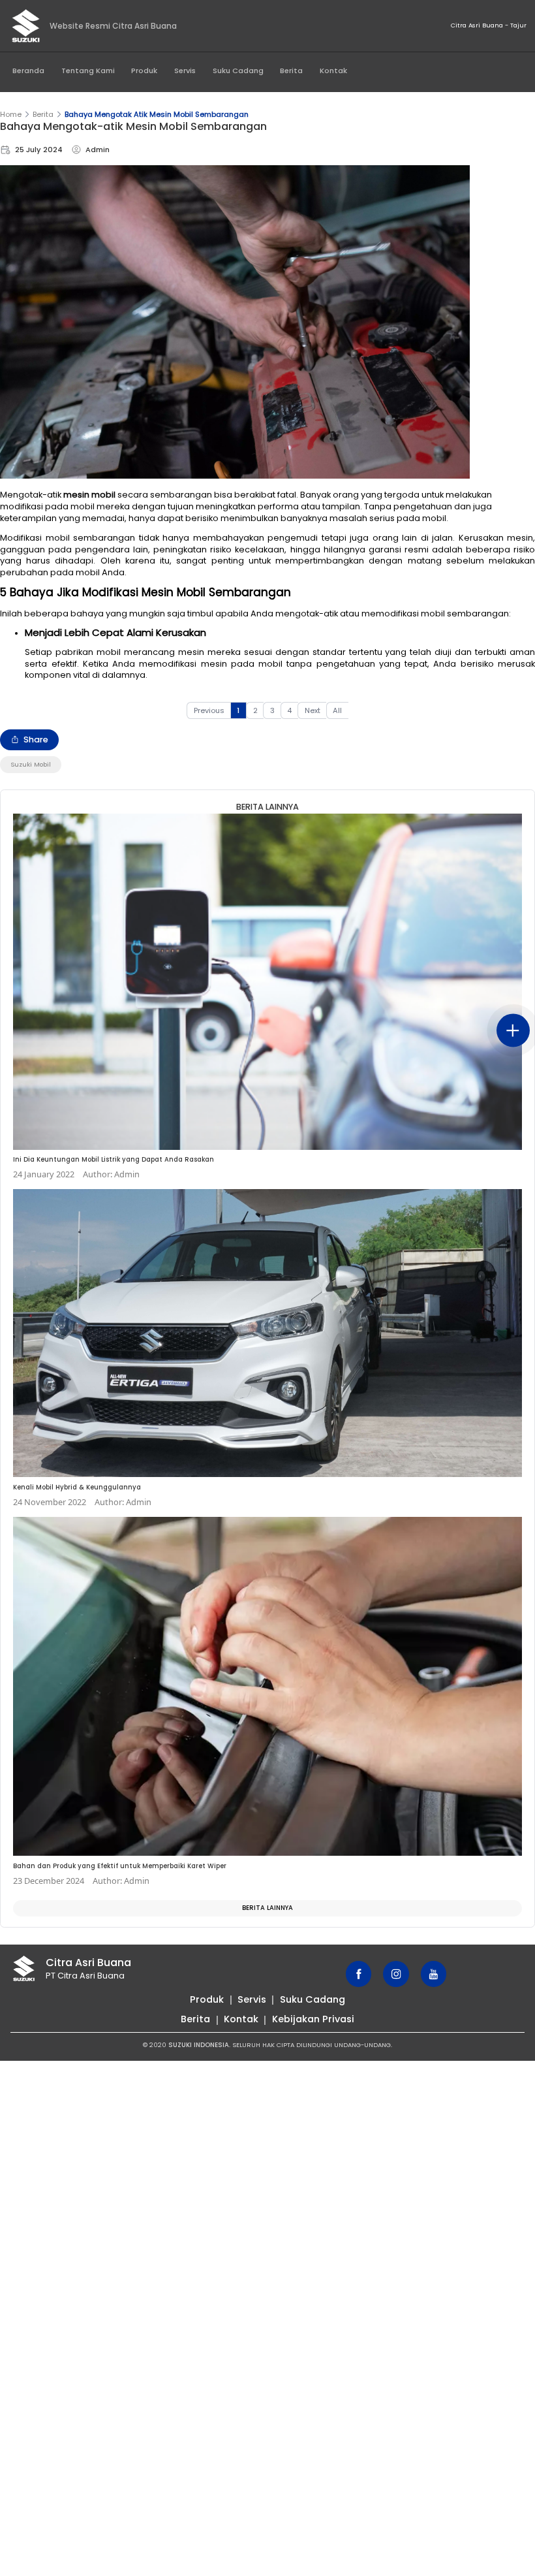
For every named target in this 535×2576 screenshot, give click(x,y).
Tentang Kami (88, 71)
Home (11, 114)
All (337, 710)
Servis (185, 71)
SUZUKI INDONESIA (199, 2045)
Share (36, 739)
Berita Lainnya (267, 1908)
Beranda (28, 71)
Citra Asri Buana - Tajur (489, 25)
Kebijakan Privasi (313, 2019)
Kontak (333, 71)
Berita (291, 71)
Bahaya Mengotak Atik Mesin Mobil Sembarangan (157, 114)
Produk (144, 71)
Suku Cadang (238, 71)
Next (313, 710)
